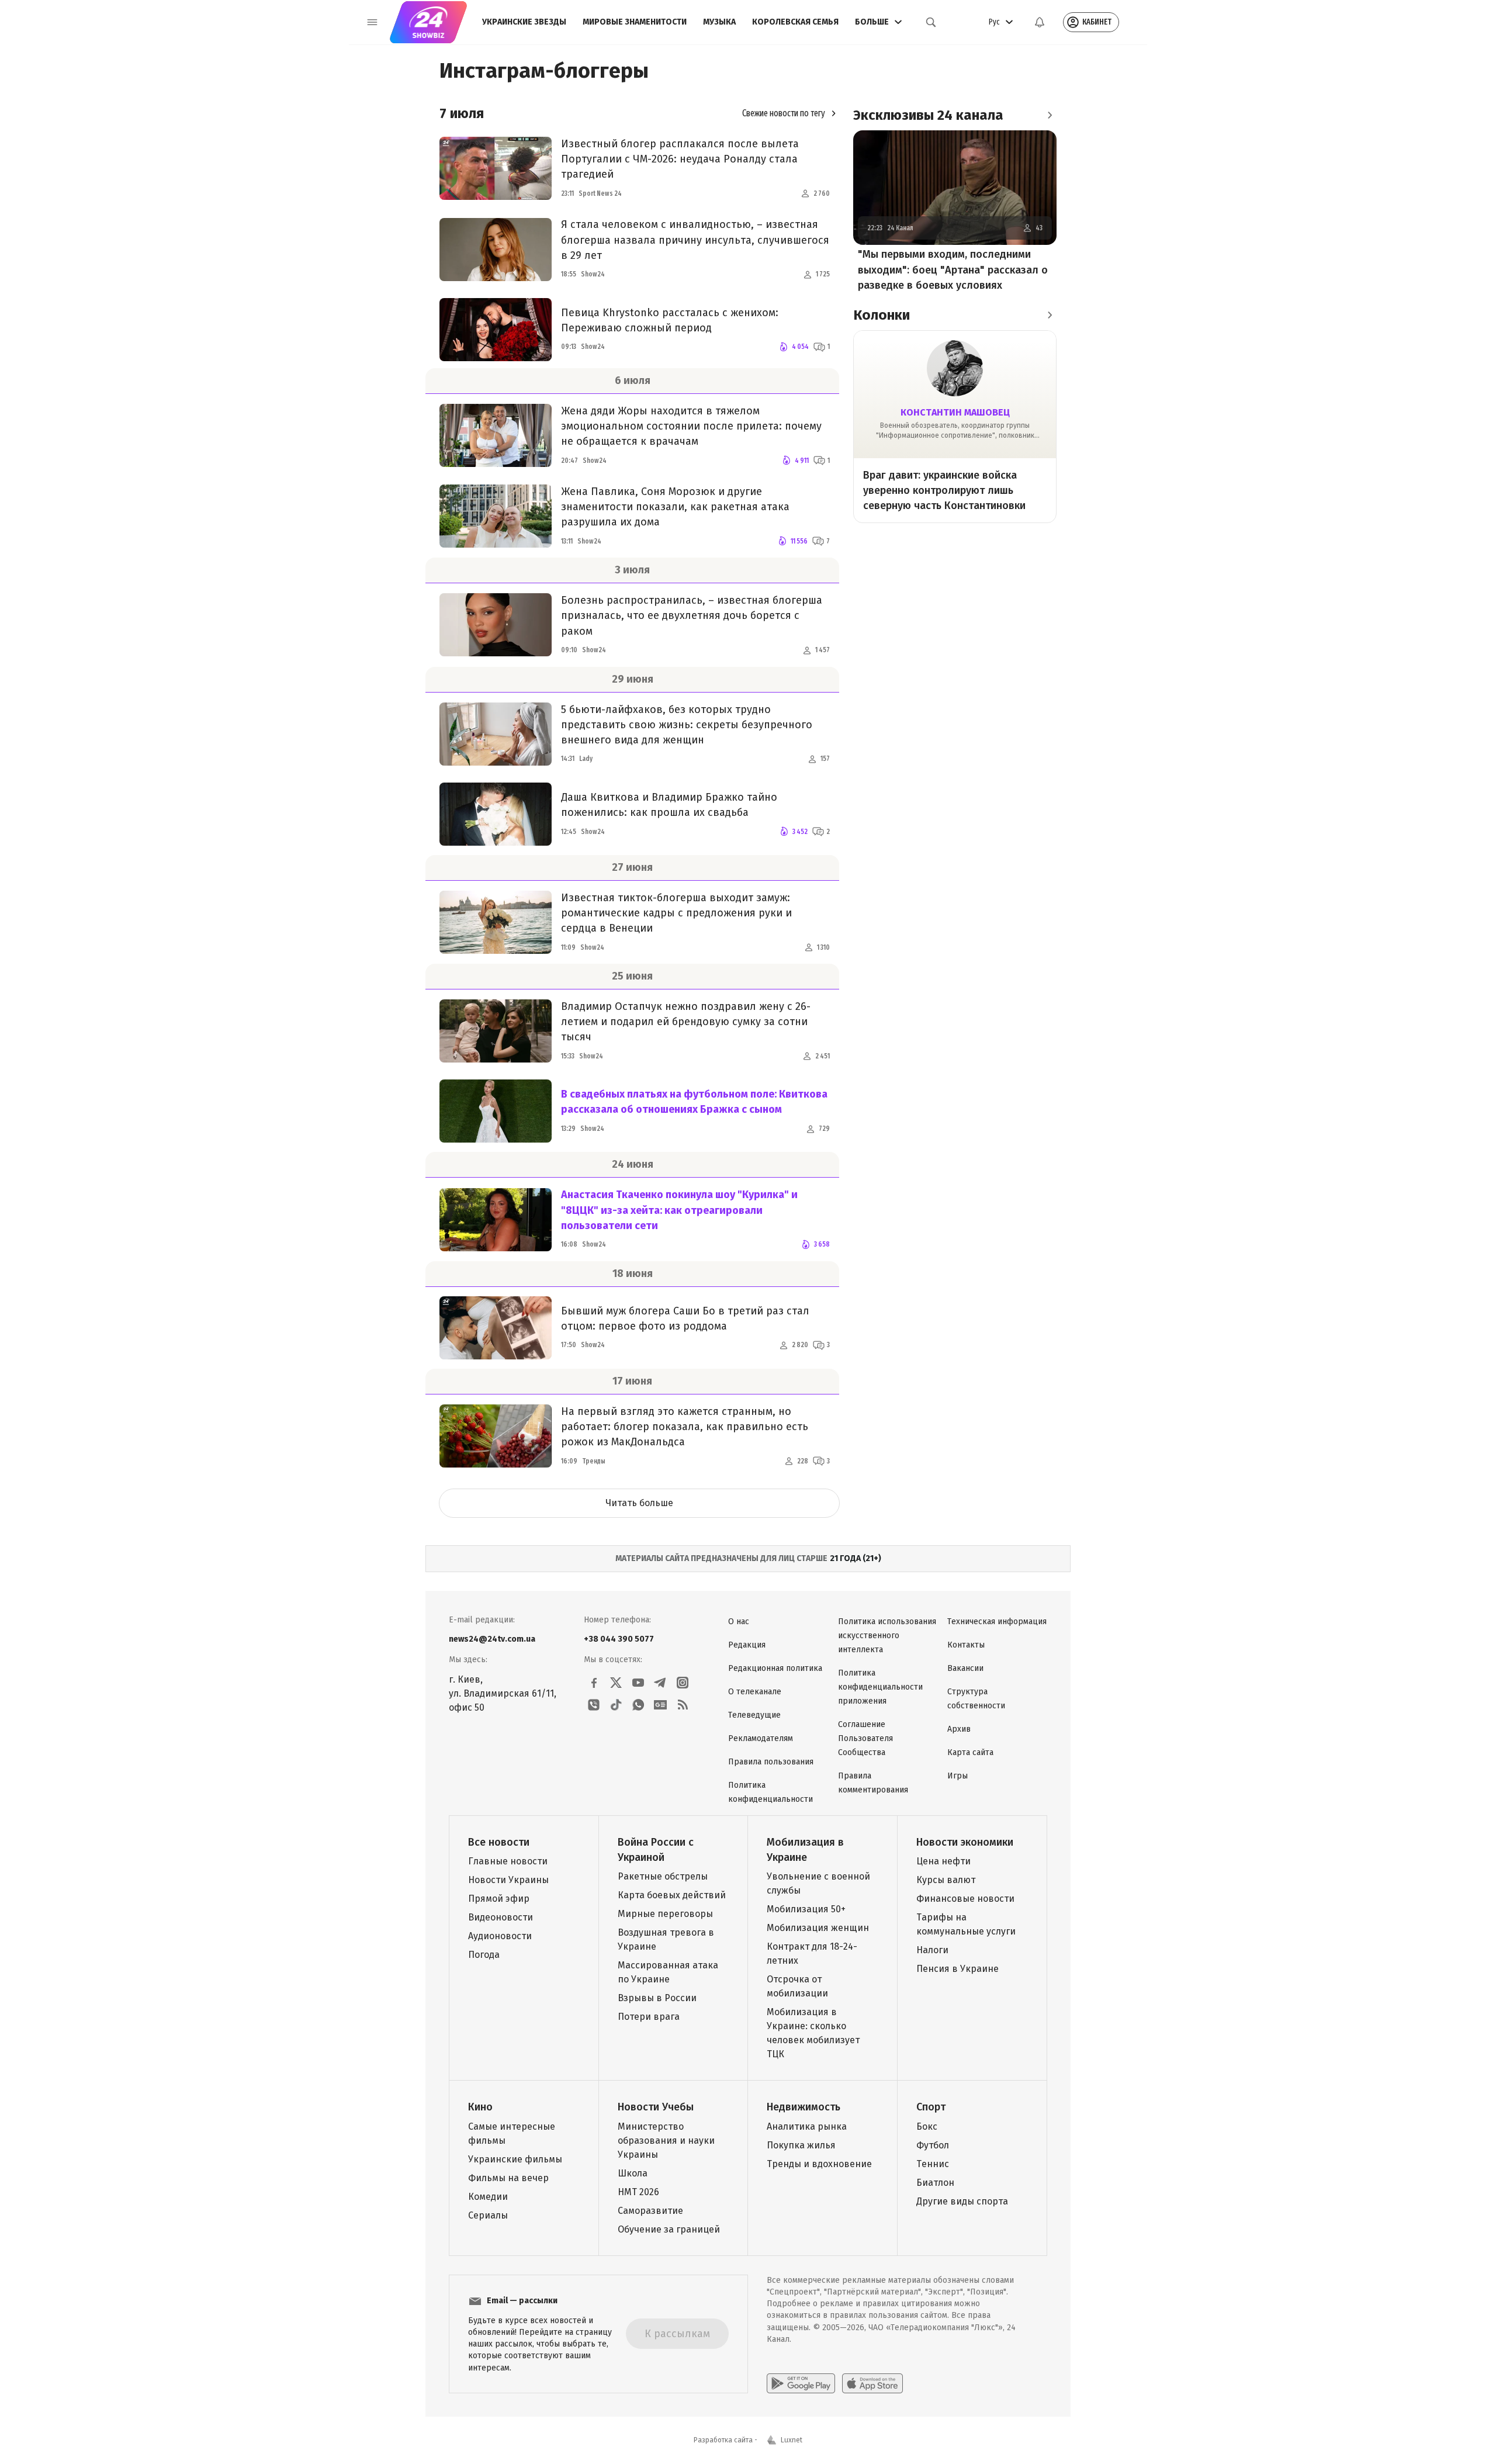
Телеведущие (754, 1715)
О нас (739, 1622)
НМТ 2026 (638, 2192)
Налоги (932, 1950)
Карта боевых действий (672, 1895)
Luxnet (792, 2440)
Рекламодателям (761, 1738)
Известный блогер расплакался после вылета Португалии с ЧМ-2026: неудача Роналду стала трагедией (680, 159)
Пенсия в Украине (957, 1969)
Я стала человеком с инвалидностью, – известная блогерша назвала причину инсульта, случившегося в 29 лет (695, 240)
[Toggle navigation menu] (372, 22)
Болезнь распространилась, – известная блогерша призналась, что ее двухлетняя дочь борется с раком (692, 615)
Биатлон (935, 2183)
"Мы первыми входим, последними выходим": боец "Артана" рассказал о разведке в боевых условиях (953, 270)
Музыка (719, 22)
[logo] (428, 22)
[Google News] (660, 1705)
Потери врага (649, 2017)
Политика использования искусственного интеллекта (887, 1636)
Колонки (882, 315)
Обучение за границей (669, 2229)
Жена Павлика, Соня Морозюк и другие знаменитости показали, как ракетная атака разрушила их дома (675, 507)
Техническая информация (997, 1622)
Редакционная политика (775, 1668)
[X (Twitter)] (616, 1683)
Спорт (931, 2107)
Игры (957, 1776)
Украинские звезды (524, 22)
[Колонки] (1050, 315)
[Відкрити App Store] (872, 2383)
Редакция (747, 1645)
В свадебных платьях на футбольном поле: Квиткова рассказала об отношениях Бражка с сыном (694, 1102)
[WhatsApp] (638, 1705)
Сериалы (488, 2215)
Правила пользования (771, 1762)
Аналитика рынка (807, 2126)
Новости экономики (965, 1842)
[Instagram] (683, 1683)
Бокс (927, 2126)
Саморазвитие (650, 2211)
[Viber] (594, 1705)
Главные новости (508, 1861)
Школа (633, 2173)
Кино (480, 2107)
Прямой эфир (499, 1899)
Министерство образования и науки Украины (666, 2141)
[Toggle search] (931, 22)
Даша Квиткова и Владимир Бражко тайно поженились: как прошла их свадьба (669, 805)
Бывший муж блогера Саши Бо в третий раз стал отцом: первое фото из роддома (685, 1318)
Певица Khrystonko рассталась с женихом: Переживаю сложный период (670, 320)
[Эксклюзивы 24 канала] (1050, 115)
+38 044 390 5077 (619, 1639)
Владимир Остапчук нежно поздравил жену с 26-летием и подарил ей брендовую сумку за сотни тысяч (686, 1022)
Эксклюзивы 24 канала (928, 115)
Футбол (933, 2145)
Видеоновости (501, 1917)
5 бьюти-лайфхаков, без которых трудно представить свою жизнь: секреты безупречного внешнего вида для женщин (687, 725)
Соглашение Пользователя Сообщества (865, 1738)
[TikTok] (616, 1705)
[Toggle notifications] (1040, 22)
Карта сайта (970, 1752)
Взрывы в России (657, 1998)
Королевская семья (795, 22)
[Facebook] (594, 1683)
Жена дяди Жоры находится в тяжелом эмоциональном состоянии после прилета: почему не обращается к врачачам (691, 426)
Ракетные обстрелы (663, 1876)
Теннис (933, 2164)
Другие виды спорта (962, 2201)
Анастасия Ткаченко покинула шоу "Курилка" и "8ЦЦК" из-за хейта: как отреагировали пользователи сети (679, 1210)
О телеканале (755, 1692)
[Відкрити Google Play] (801, 2383)
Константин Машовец (955, 412)
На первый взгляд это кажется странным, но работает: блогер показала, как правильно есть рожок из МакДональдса (685, 1427)
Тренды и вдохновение (819, 2164)
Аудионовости (500, 1936)
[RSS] (683, 1705)
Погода (484, 1955)
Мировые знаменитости (635, 22)
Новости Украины (508, 1880)
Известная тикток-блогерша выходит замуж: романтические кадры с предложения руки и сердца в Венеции (676, 913)
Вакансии (965, 1668)
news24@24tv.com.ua (492, 1639)
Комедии (488, 2197)
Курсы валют (946, 1880)
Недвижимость (804, 2107)
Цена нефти (943, 1861)
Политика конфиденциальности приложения (880, 1687)
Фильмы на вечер (508, 2178)
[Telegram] (660, 1683)
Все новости (499, 1842)
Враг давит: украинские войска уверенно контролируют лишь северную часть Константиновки (944, 490)
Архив (959, 1729)
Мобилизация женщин (818, 1928)
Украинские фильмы (515, 2159)
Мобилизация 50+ (806, 1909)
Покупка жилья (801, 2145)
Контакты (966, 1645)
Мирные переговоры (665, 1914)
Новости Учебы (656, 2107)
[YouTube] (638, 1683)
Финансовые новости (965, 1899)
